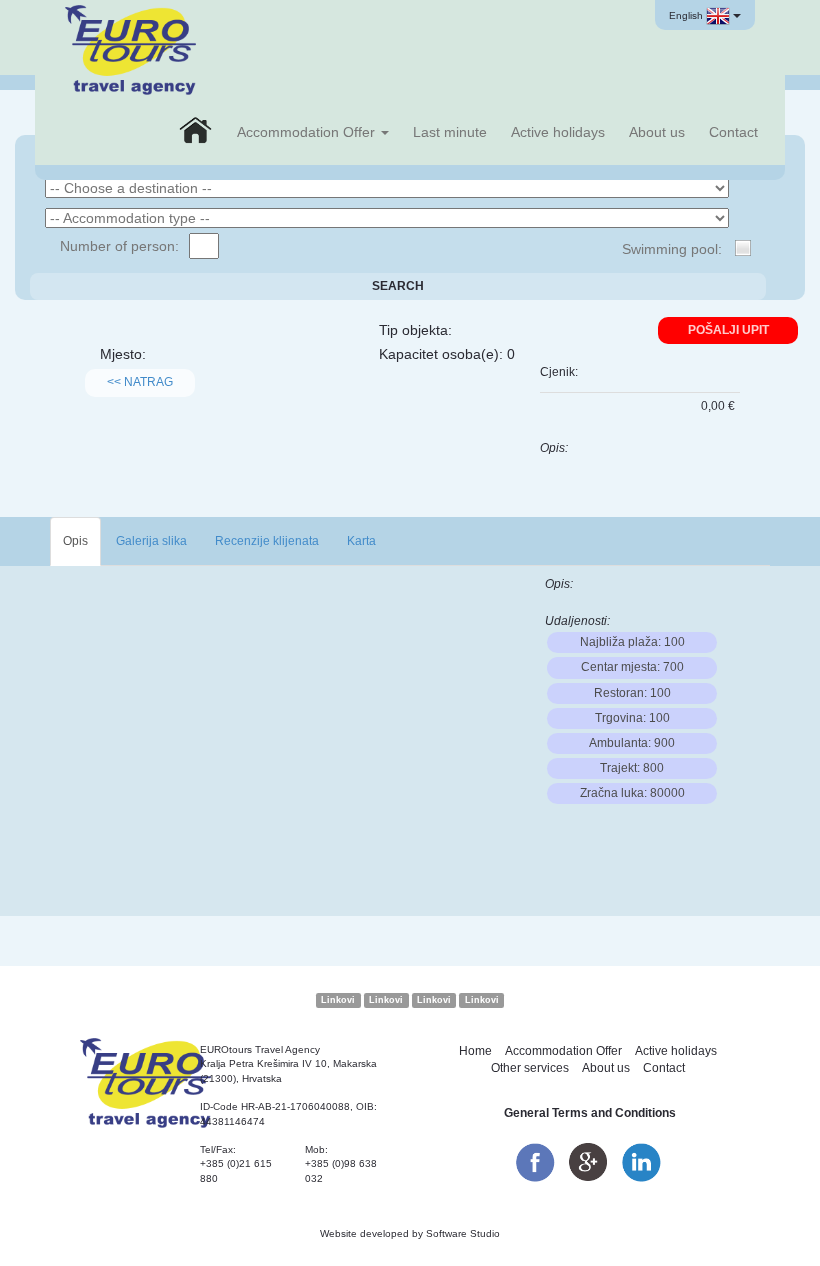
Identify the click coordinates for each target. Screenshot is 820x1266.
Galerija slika (151, 541)
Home (475, 1051)
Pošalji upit (728, 330)
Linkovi (338, 1000)
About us (657, 132)
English (687, 15)
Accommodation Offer (308, 132)
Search (398, 286)
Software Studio (463, 1233)
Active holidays (558, 132)
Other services (530, 1068)
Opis (75, 541)
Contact (733, 132)
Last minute (450, 132)
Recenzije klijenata (267, 541)
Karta (361, 541)
